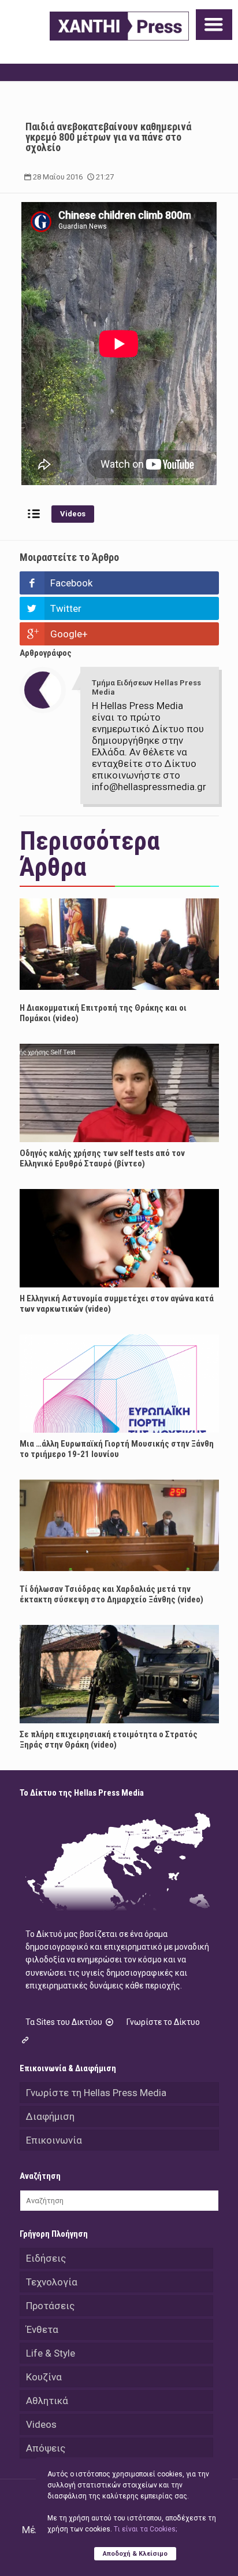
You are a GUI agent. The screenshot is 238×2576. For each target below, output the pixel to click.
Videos (73, 514)
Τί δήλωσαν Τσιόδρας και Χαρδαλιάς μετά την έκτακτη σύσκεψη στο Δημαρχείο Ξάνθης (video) (111, 1594)
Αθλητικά (47, 2401)
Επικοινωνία (54, 2140)
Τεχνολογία (52, 2282)
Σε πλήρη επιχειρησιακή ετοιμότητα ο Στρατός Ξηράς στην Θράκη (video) (109, 1740)
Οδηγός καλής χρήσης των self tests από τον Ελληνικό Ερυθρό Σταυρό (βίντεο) (102, 1158)
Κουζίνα (44, 2377)
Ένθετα (42, 2329)
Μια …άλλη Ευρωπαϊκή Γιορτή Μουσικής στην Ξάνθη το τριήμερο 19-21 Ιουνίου (117, 1449)
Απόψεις (46, 2448)
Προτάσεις (50, 2306)
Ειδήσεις (46, 2258)
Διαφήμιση (50, 2116)
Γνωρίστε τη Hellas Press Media (96, 2093)
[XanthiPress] (119, 26)
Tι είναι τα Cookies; (145, 2529)
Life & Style (51, 2353)
